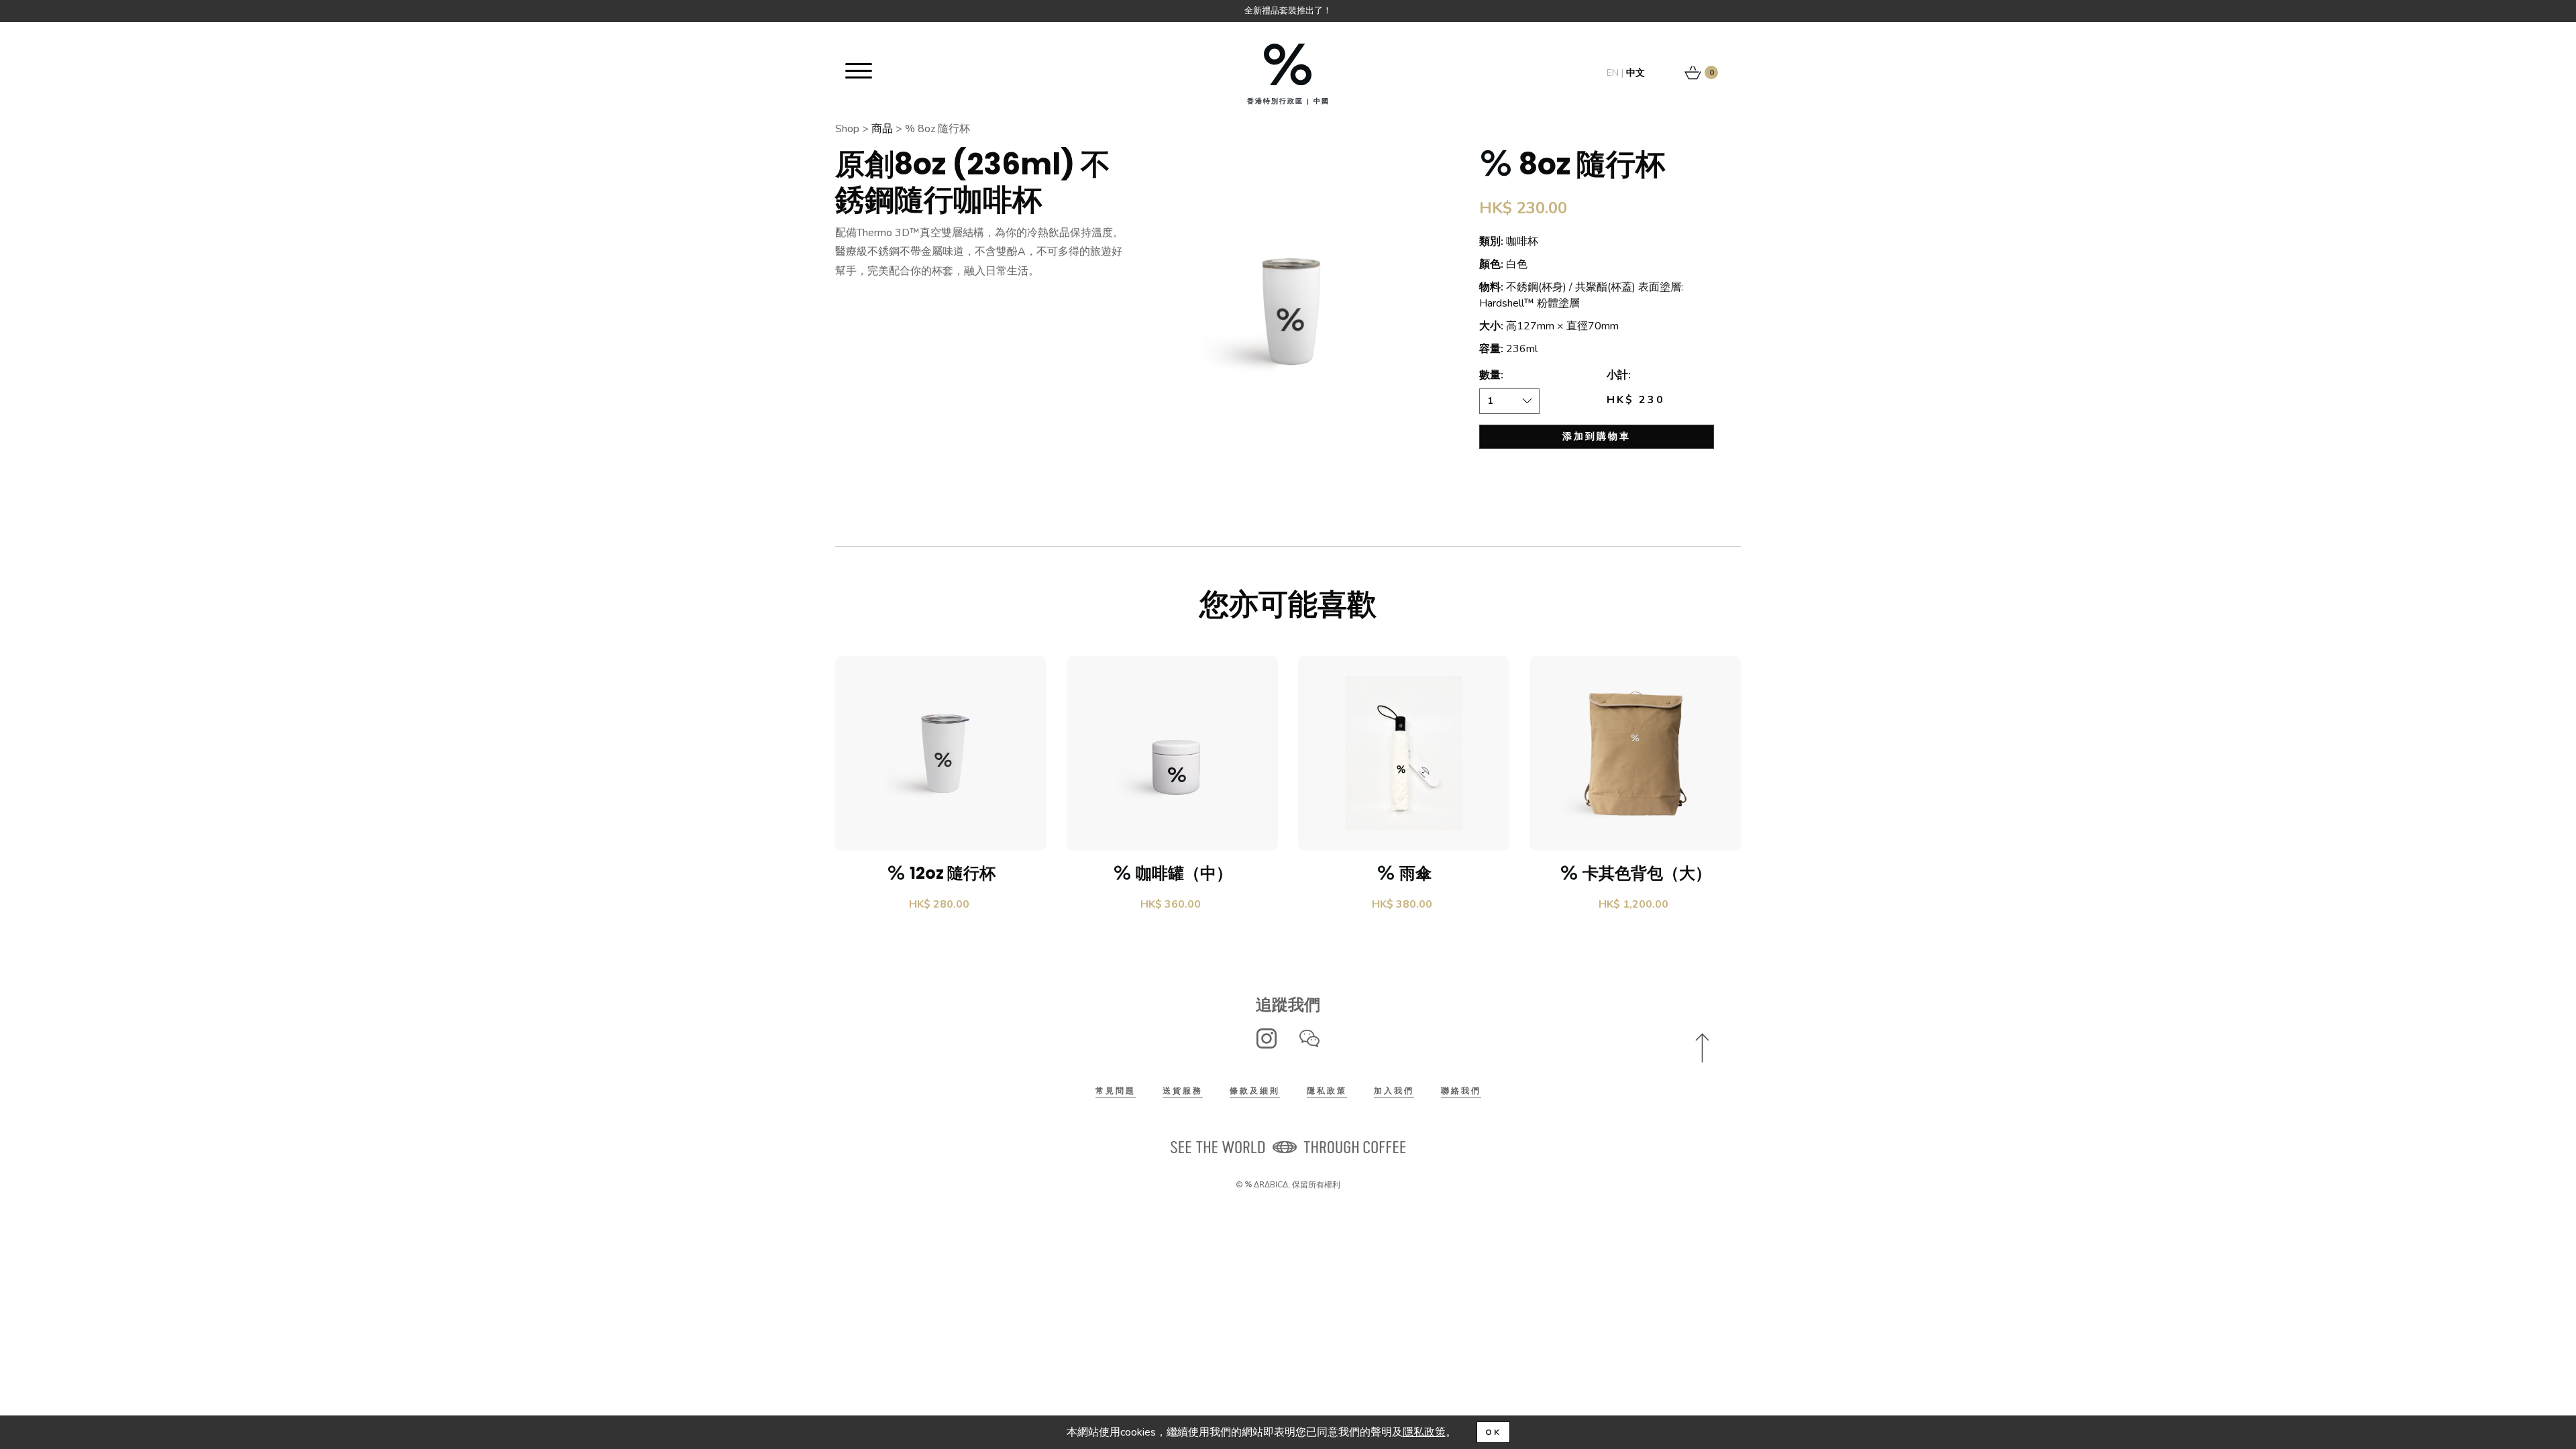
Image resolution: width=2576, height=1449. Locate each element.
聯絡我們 (1461, 1091)
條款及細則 (1255, 1091)
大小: (1491, 326)
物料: (1491, 287)
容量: (1491, 349)
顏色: (1491, 264)
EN (1613, 73)
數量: (1491, 375)
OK (1493, 1432)
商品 (882, 129)
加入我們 (1394, 1091)
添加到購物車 (1597, 436)
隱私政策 (1327, 1091)
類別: (1491, 241)
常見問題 (1116, 1091)
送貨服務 (1183, 1091)
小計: (1619, 375)
